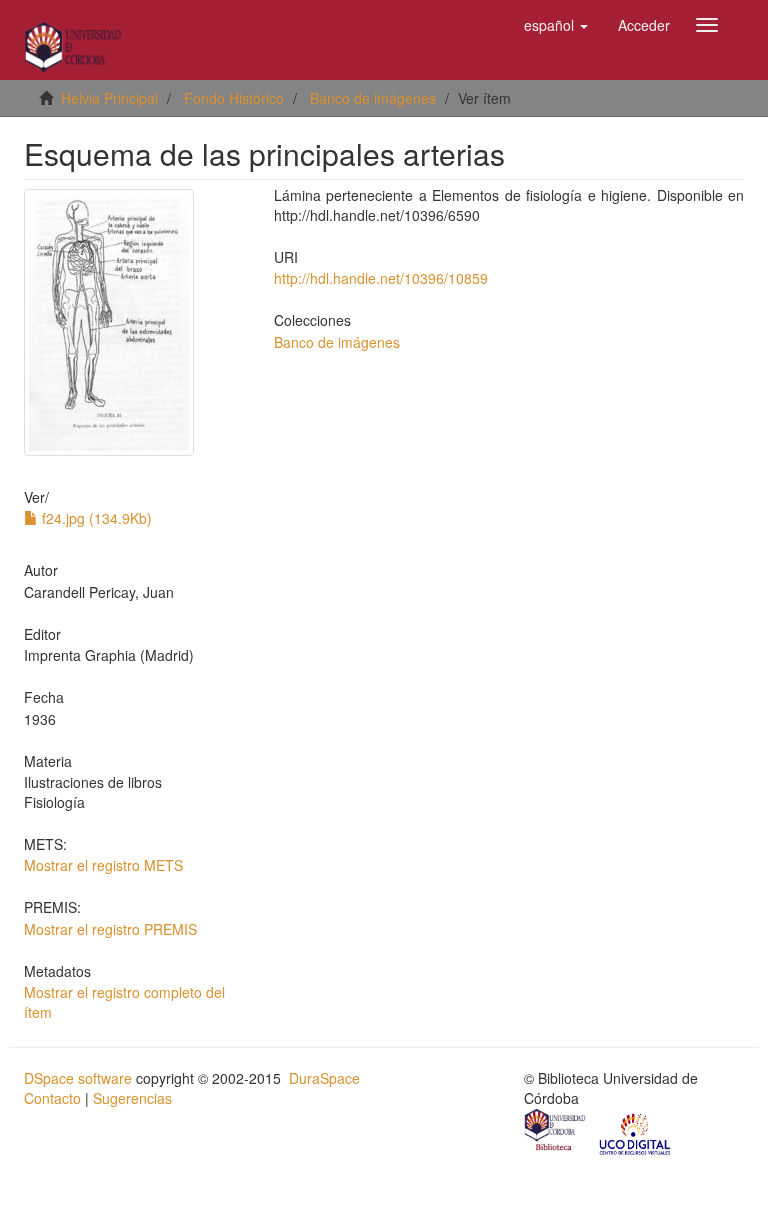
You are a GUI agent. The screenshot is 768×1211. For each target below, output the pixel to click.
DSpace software (78, 1078)
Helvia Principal (109, 98)
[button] (556, 25)
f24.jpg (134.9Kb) (95, 518)
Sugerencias (132, 1098)
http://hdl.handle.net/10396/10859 (381, 278)
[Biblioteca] (556, 1132)
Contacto (52, 1098)
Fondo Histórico (234, 98)
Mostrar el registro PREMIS (110, 929)
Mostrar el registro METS (103, 865)
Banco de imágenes (373, 98)
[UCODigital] (636, 1132)
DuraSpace (324, 1078)
